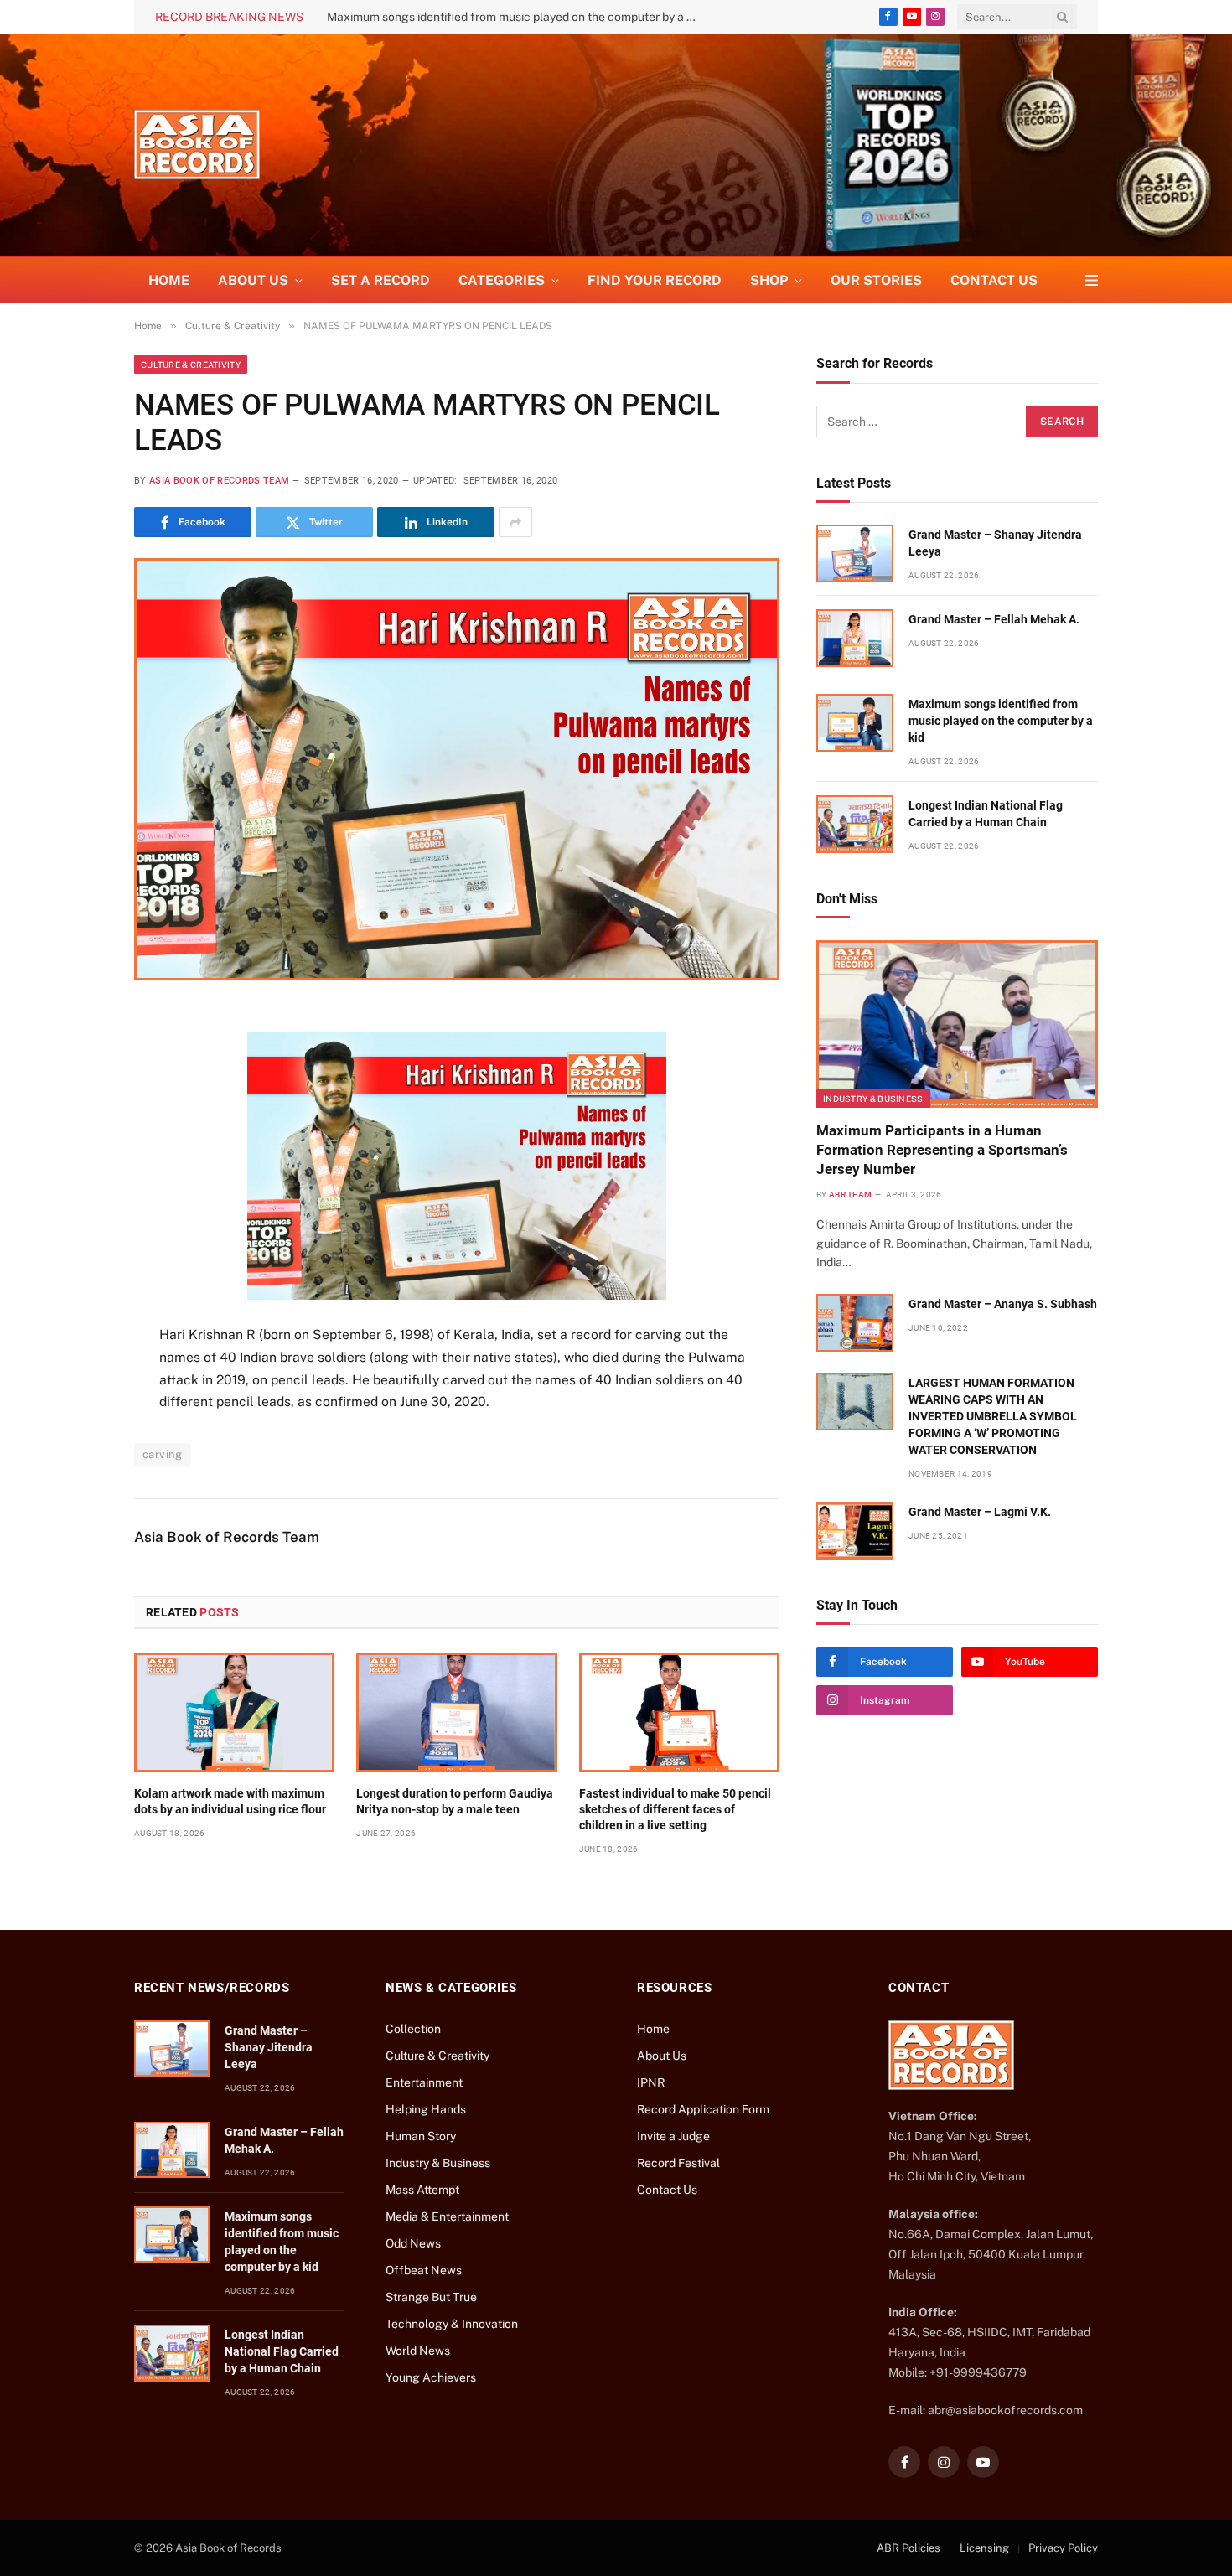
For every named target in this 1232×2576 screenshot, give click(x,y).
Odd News (413, 2243)
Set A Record (380, 280)
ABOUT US (253, 280)
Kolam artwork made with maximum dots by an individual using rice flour (230, 1801)
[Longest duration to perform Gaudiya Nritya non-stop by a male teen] (456, 1712)
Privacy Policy (1063, 2548)
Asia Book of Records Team (219, 481)
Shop (769, 280)
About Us (662, 2056)
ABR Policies (908, 2548)
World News (418, 2351)
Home (169, 280)
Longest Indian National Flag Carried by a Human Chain (986, 814)
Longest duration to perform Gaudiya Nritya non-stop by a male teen (455, 1801)
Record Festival (678, 2163)
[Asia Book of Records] (197, 145)
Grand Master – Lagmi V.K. (980, 1512)
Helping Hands (426, 2109)
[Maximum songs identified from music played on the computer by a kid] (855, 723)
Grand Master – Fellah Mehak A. (994, 619)
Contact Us (994, 280)
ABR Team (850, 1195)
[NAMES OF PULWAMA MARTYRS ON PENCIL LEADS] (457, 769)
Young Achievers (431, 2377)
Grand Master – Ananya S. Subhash (1003, 1304)
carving (163, 1454)
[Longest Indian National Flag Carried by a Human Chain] (855, 824)
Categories (502, 280)
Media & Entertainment (447, 2216)
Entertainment (424, 2082)
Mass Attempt (422, 2190)
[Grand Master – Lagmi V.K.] (855, 1531)
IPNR (651, 2082)
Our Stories (876, 280)
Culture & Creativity (191, 365)
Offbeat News (424, 2270)
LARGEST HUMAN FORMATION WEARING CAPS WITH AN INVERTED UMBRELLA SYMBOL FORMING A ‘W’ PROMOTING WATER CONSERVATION (993, 1416)
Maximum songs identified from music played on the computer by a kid (515, 17)
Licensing (984, 2548)
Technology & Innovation (452, 2324)
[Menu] (1092, 280)
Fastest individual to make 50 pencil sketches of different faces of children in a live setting (675, 1809)
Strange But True (431, 2297)
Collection (413, 2029)
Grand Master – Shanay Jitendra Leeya (995, 543)
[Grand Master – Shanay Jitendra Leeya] (855, 553)
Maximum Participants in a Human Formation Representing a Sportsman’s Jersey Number (942, 1150)
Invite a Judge (673, 2136)
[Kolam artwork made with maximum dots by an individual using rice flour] (234, 1712)
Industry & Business (873, 1099)
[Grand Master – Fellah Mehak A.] (855, 638)
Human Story (421, 2136)
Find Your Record (655, 280)
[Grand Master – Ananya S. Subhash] (855, 1323)
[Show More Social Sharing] (515, 522)
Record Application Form (703, 2109)
